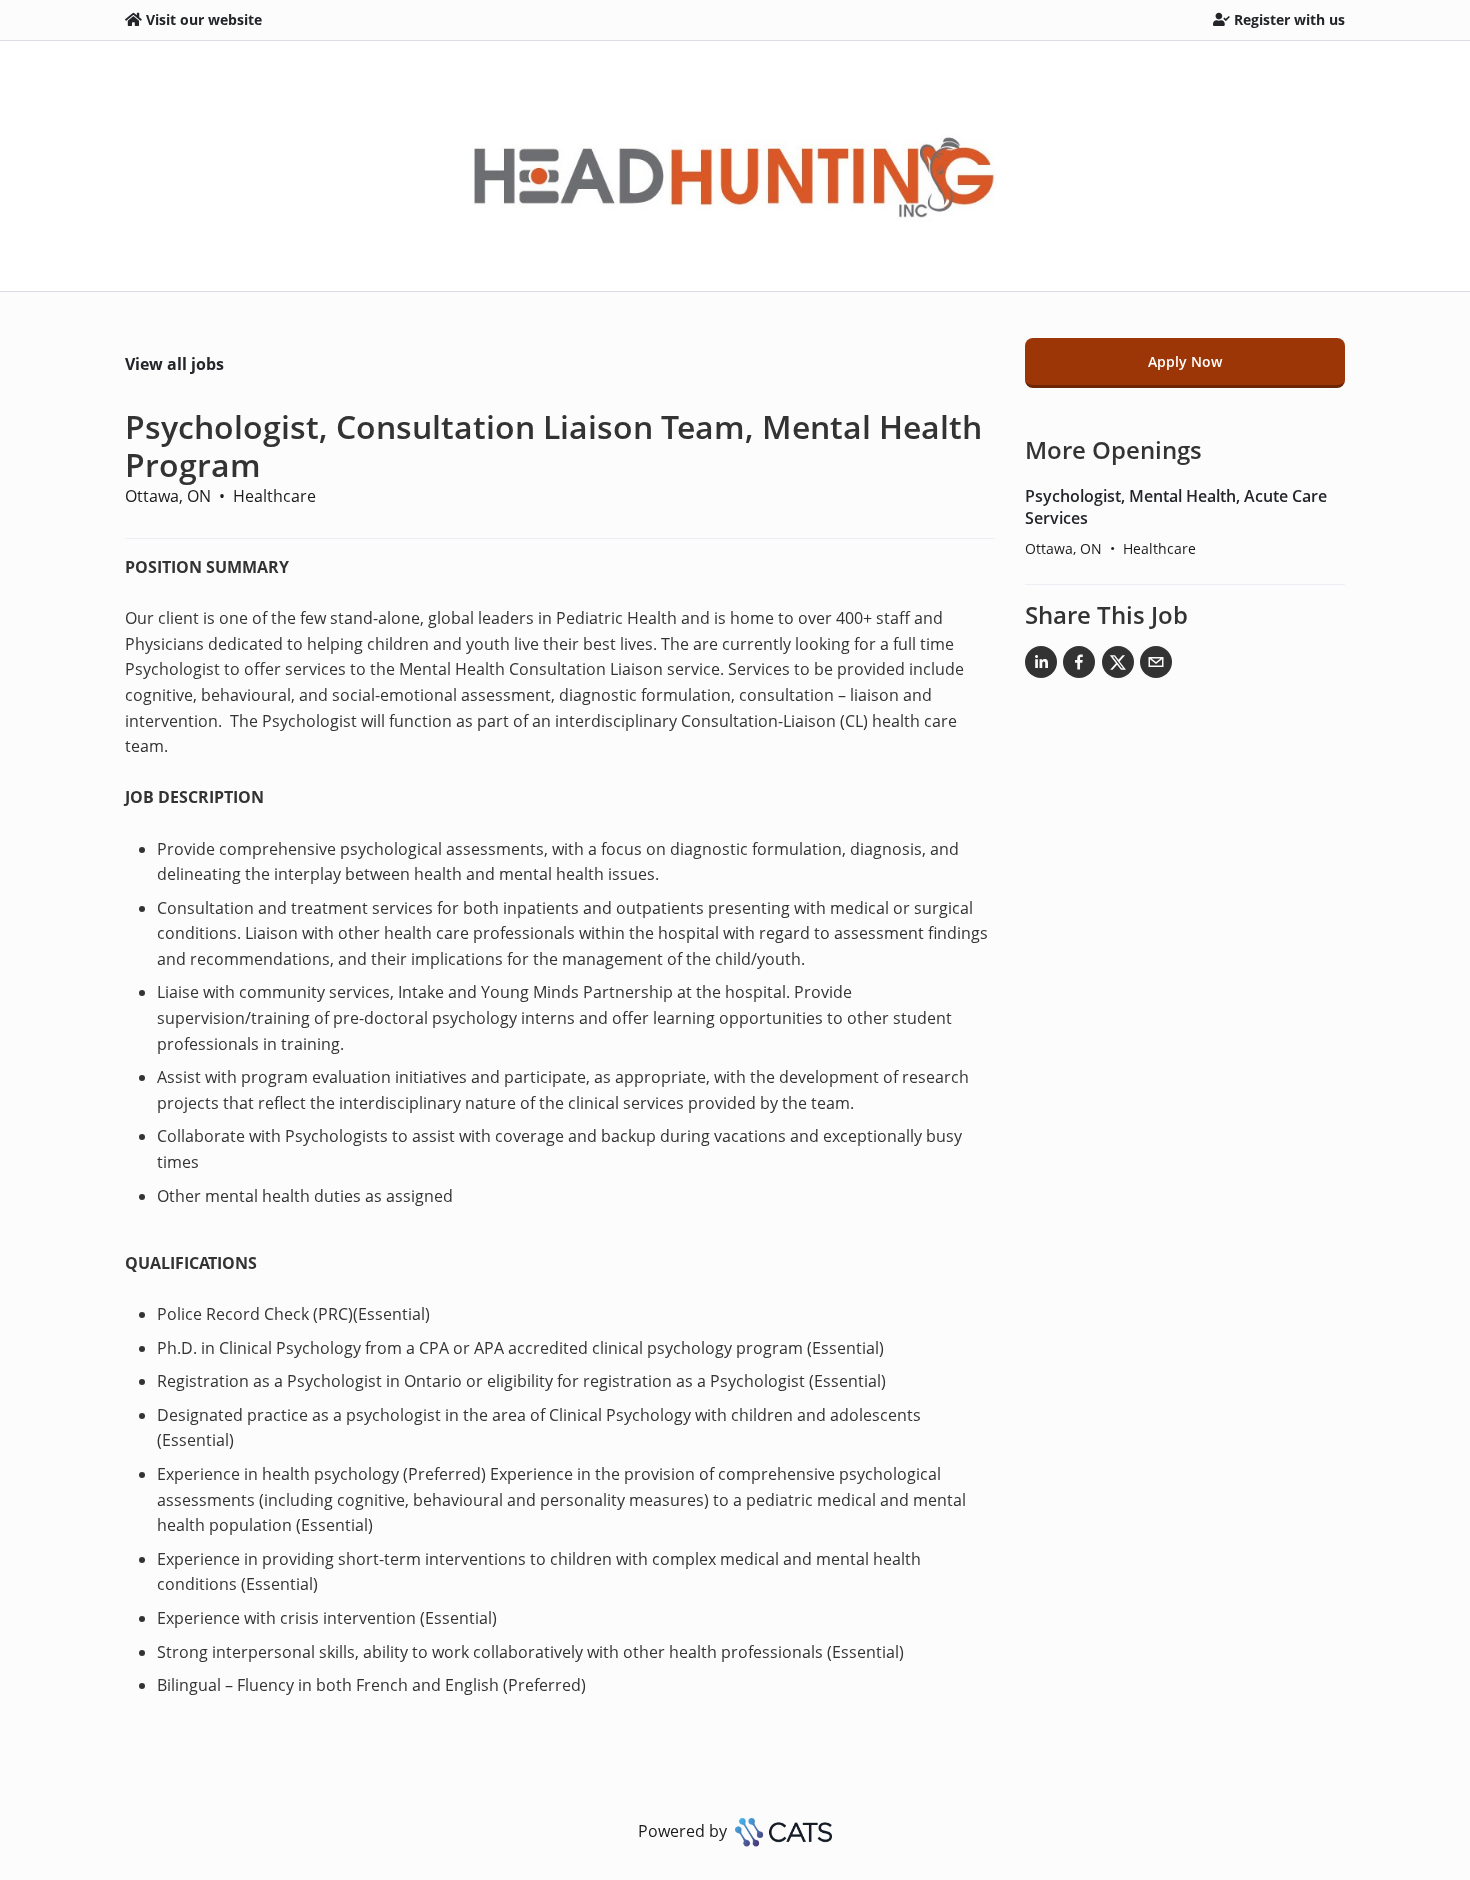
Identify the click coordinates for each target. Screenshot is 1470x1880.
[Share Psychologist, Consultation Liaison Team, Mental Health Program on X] (1118, 666)
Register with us (1289, 19)
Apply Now (1185, 361)
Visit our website (204, 19)
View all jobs (174, 364)
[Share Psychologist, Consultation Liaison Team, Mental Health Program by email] (1156, 666)
